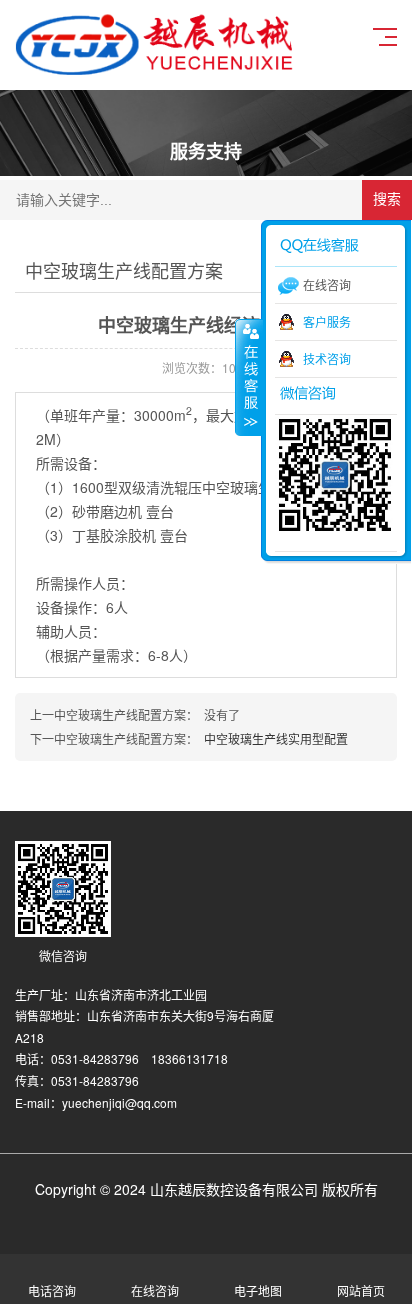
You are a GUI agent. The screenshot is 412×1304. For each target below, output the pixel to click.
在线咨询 (155, 1290)
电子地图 (258, 1290)
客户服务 (327, 321)
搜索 (387, 199)
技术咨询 (327, 358)
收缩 (249, 377)
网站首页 (361, 1290)
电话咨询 (52, 1290)
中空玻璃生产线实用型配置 (276, 738)
